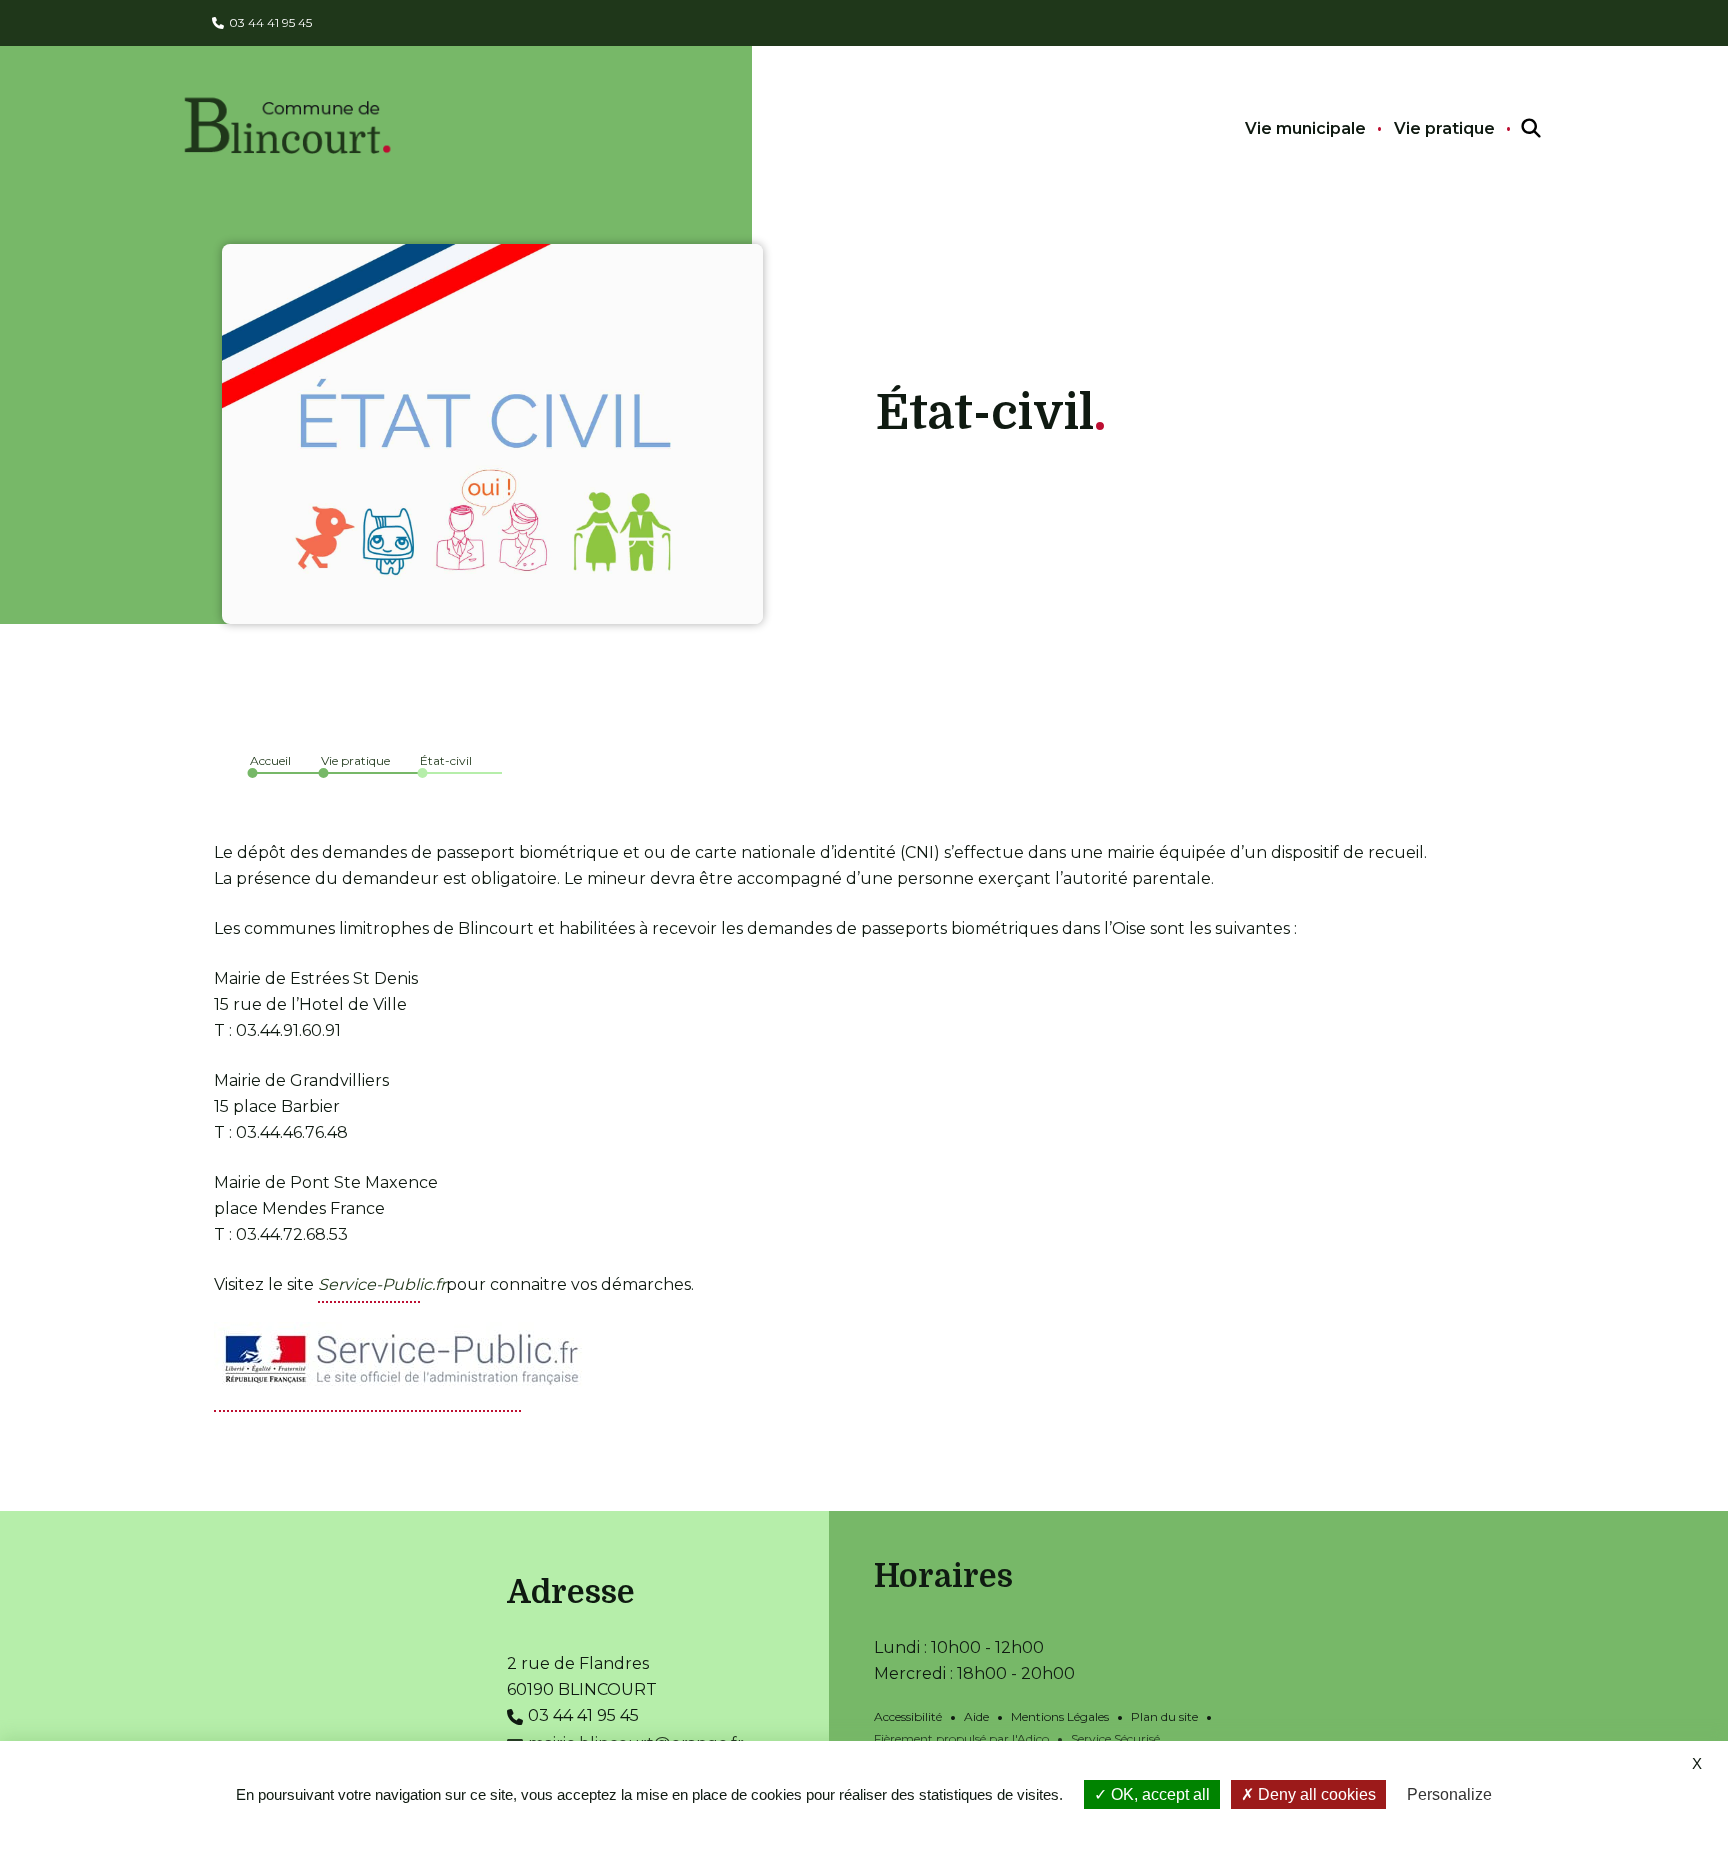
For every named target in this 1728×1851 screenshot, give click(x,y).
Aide (976, 1716)
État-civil (446, 760)
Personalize (1449, 1794)
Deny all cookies (1315, 1794)
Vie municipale (1305, 128)
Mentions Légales (1060, 1716)
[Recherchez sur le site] (1513, 129)
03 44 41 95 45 (270, 22)
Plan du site (1164, 1716)
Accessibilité (908, 1716)
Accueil (270, 760)
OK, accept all (1158, 1794)
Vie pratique (1444, 128)
